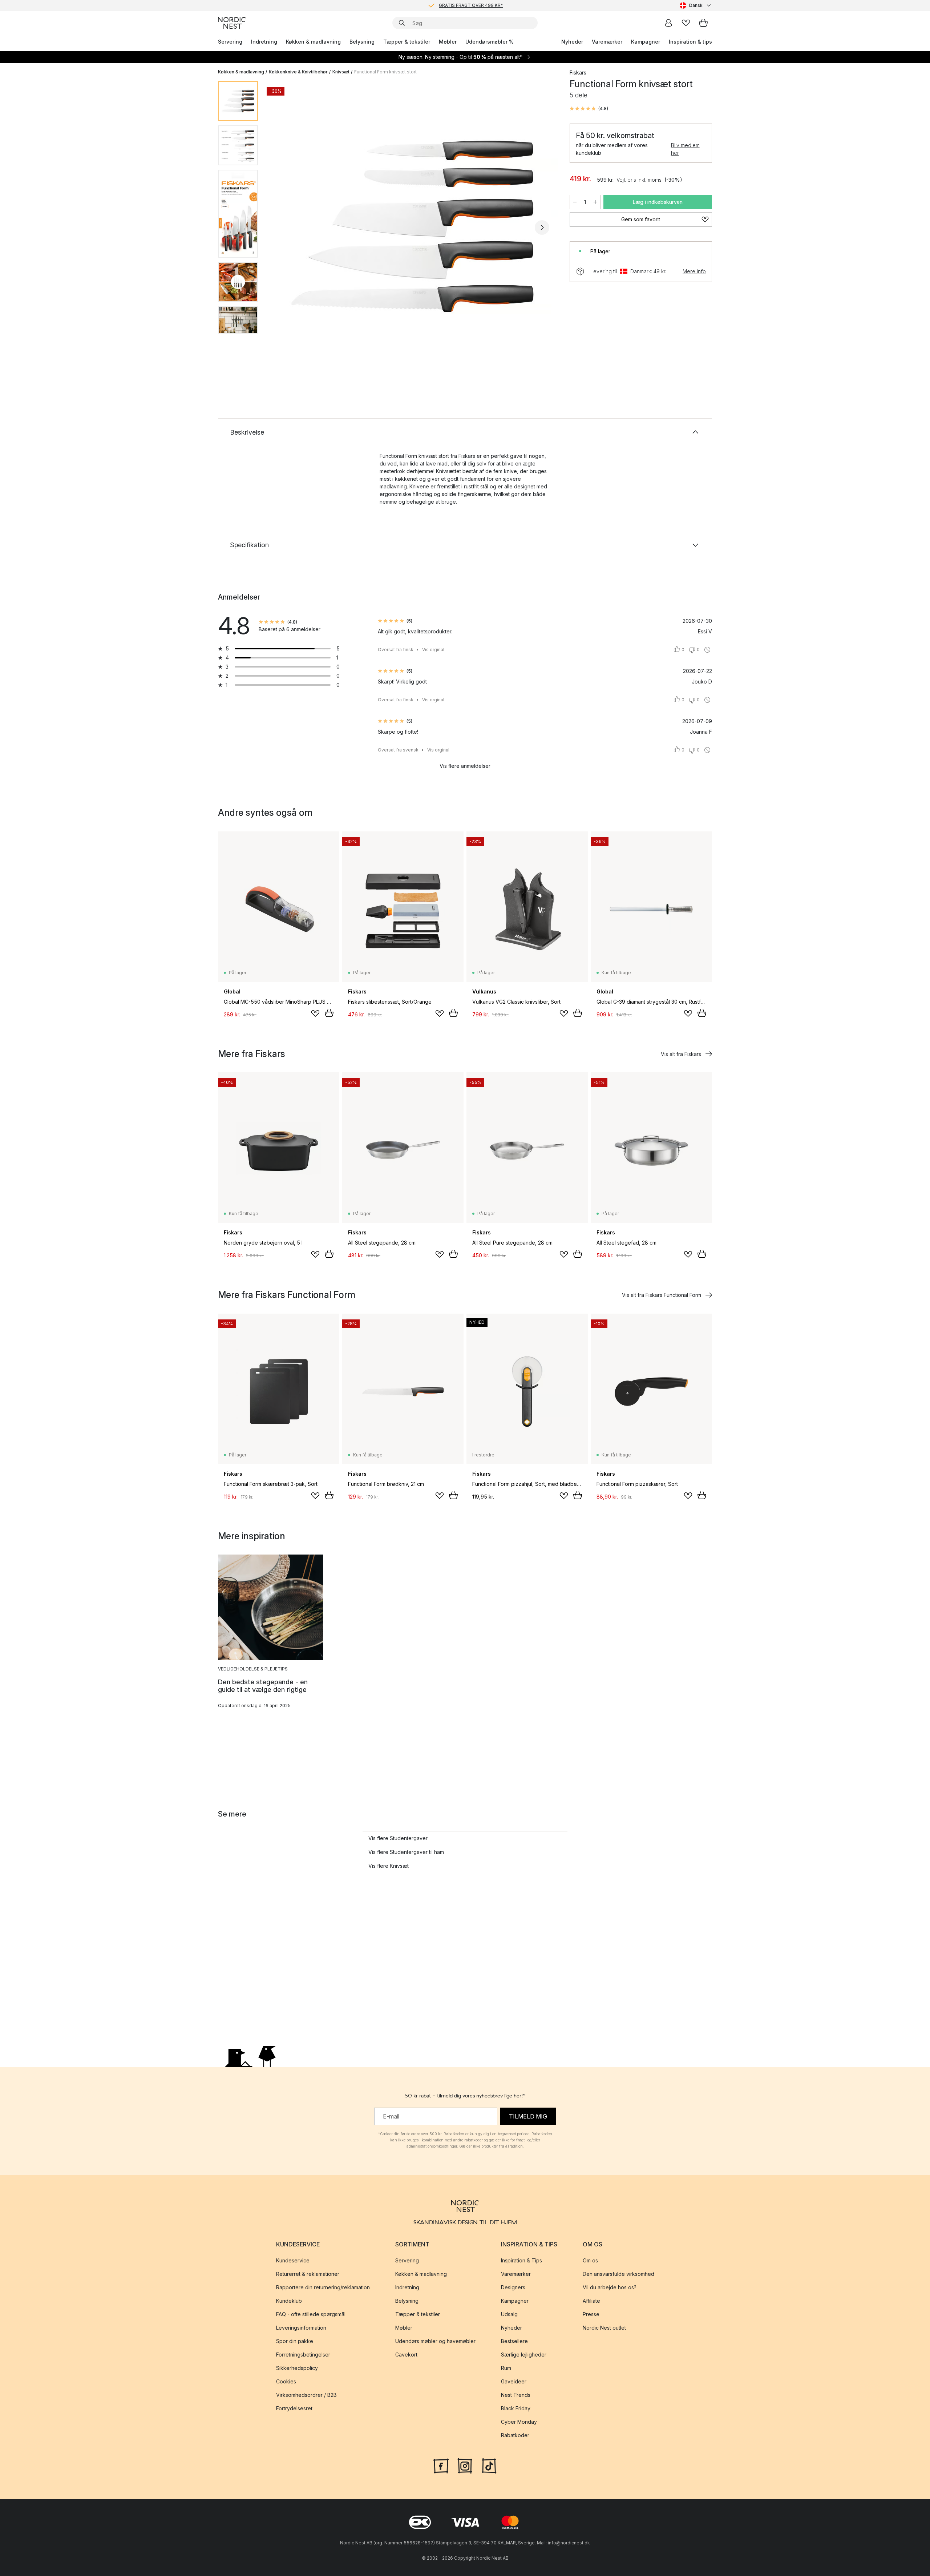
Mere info (694, 271)
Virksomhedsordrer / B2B (306, 2395)
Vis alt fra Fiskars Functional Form (662, 1295)
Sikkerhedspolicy (297, 2368)
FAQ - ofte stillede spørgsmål (311, 2314)
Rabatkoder (515, 2435)
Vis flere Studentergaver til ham (406, 1852)
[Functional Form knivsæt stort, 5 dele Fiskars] (412, 226)
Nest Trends (516, 2395)
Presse (591, 2314)
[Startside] (232, 23)
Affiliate (591, 2301)
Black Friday (516, 2408)
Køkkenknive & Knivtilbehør (298, 72)
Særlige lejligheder (524, 2355)
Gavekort (406, 2355)
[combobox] (696, 5)
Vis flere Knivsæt (389, 1866)
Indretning (264, 42)
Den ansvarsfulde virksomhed (618, 2274)
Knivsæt (341, 72)
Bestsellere (514, 2341)
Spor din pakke (295, 2341)
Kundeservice (293, 2260)
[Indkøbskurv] (703, 23)
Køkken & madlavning (313, 42)
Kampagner (646, 42)
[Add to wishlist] (315, 1013)
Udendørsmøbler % (490, 42)
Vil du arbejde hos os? (610, 2287)
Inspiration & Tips (521, 2260)
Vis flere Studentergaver (398, 1838)
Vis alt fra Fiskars (681, 1054)
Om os (590, 2260)
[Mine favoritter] (686, 23)
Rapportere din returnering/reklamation (323, 2287)
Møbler (448, 42)
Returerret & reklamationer (308, 2274)
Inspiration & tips (690, 42)
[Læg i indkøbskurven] (329, 1013)
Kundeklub (289, 2301)
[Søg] (402, 23)
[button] (589, 109)
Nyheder (572, 42)
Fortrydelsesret (294, 2408)
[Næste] (542, 227)
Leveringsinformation (301, 2328)
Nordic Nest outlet (604, 2328)
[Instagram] (465, 2465)
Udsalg (509, 2314)
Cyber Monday (519, 2422)
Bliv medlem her (685, 149)
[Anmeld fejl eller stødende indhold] (707, 650)
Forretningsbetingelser (303, 2355)
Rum (506, 2368)
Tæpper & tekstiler (407, 42)
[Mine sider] (668, 23)
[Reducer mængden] (575, 202)
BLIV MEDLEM (450, 5)
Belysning (362, 42)
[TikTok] (489, 2465)
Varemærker (607, 42)
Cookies (286, 2381)
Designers (513, 2287)
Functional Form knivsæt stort (385, 72)
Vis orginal (433, 650)
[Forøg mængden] (595, 202)
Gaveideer (514, 2381)
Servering (230, 42)
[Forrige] (283, 227)
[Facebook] (441, 2465)
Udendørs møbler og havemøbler (435, 2341)
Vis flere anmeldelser (465, 766)
